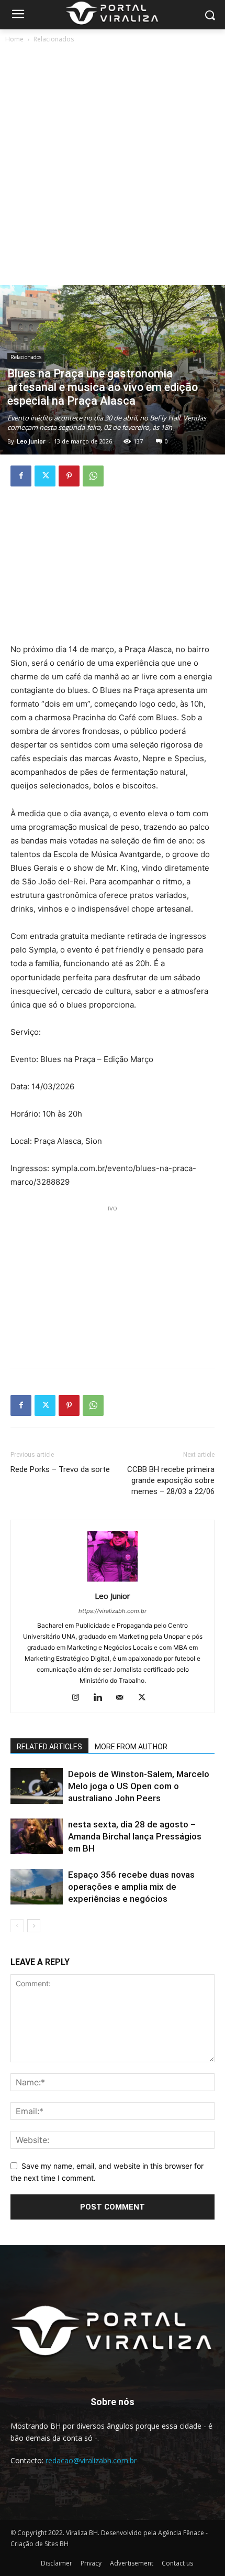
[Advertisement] (113, 167)
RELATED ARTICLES (49, 1747)
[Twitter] (45, 476)
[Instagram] (80, 1698)
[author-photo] (113, 1581)
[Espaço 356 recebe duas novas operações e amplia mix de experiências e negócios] (37, 1887)
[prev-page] (17, 1926)
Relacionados (54, 39)
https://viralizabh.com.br (113, 1611)
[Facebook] (21, 476)
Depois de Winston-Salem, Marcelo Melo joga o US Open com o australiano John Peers (139, 1786)
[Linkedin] (102, 1698)
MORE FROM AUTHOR (131, 1747)
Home (14, 39)
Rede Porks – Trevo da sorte (60, 1469)
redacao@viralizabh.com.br (91, 2460)
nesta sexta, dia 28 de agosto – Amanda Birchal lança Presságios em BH (135, 1836)
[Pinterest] (69, 476)
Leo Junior (31, 441)
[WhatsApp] (93, 476)
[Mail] (124, 1698)
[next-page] (34, 1926)
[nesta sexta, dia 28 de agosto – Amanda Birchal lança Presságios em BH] (37, 1837)
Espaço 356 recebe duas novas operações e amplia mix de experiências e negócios (131, 1887)
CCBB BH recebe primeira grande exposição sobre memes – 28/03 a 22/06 (171, 1480)
